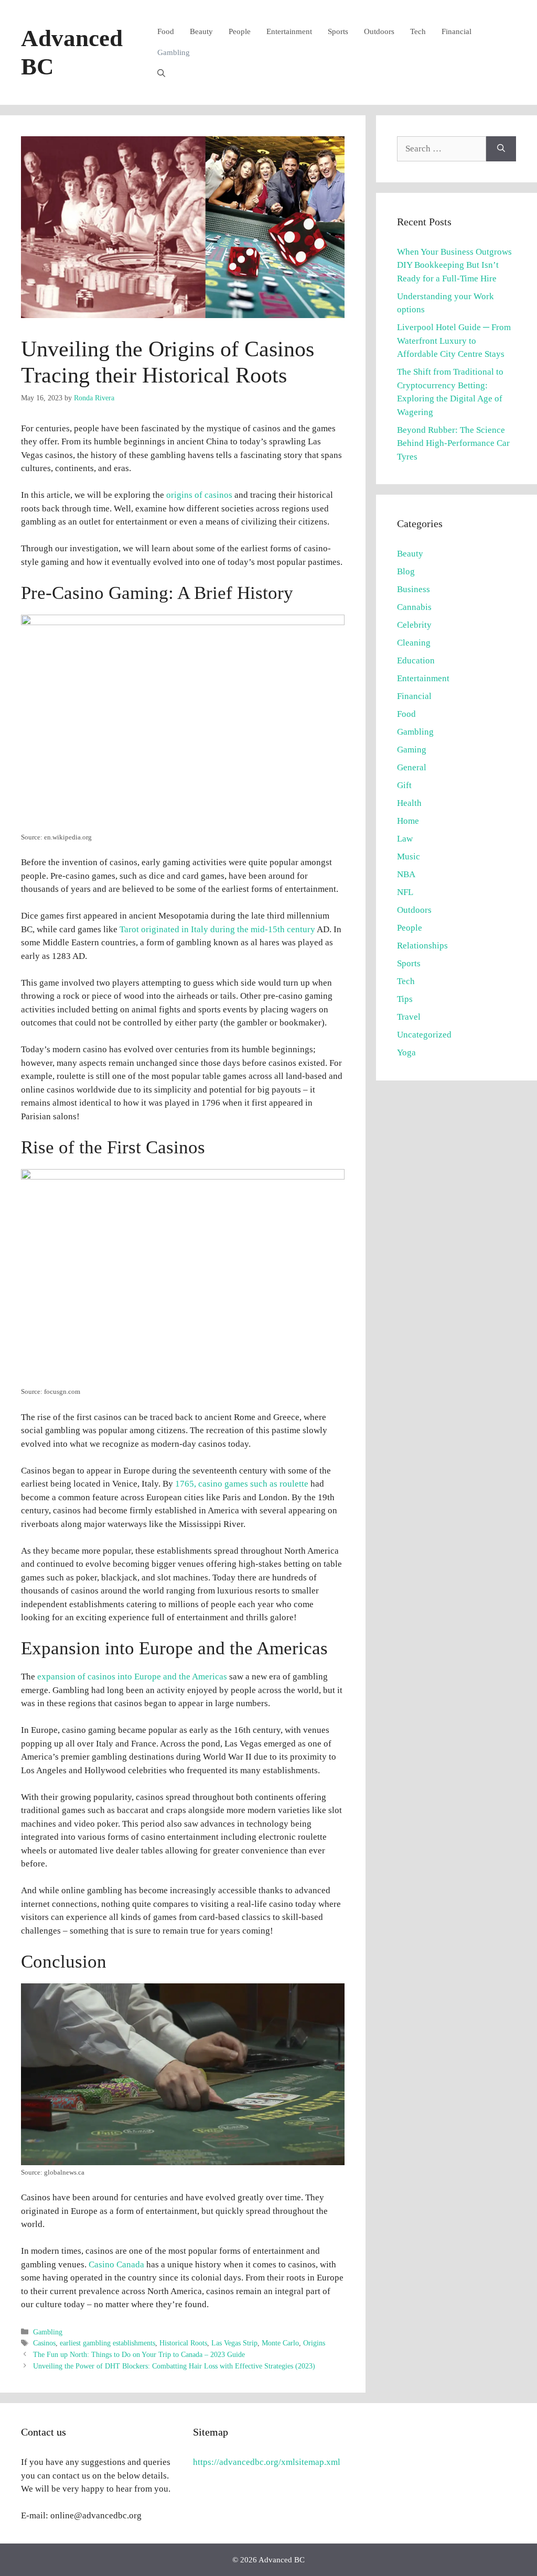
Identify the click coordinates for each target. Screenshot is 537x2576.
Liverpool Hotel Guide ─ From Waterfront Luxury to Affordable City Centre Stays (454, 341)
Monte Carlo (280, 2343)
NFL (405, 892)
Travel (409, 1017)
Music (409, 856)
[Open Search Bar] (161, 73)
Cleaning (414, 643)
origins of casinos (199, 495)
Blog (406, 571)
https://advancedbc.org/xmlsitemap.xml (267, 2462)
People (240, 31)
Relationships (422, 946)
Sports (338, 31)
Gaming (412, 750)
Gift (404, 785)
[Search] (501, 149)
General (412, 767)
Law (405, 839)
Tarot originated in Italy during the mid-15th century (217, 929)
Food (166, 31)
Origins (314, 2343)
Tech (418, 31)
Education (416, 661)
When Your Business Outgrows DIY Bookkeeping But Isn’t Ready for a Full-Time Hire (454, 265)
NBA (406, 874)
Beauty (201, 31)
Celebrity (414, 625)
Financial (457, 31)
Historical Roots (183, 2343)
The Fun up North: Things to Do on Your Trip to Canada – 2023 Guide (139, 2354)
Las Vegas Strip (234, 2343)
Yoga (406, 1052)
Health (409, 803)
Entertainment (289, 31)
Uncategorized (424, 1035)
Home (408, 821)
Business (414, 589)
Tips (405, 999)
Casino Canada (116, 2264)
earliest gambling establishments (108, 2343)
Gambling (174, 52)
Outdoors (379, 31)
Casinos (44, 2343)
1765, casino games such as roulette (241, 1484)
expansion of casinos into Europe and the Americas (131, 1677)
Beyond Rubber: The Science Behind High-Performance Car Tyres (453, 443)
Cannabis (414, 607)
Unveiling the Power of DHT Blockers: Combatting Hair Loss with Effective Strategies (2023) (174, 2366)
